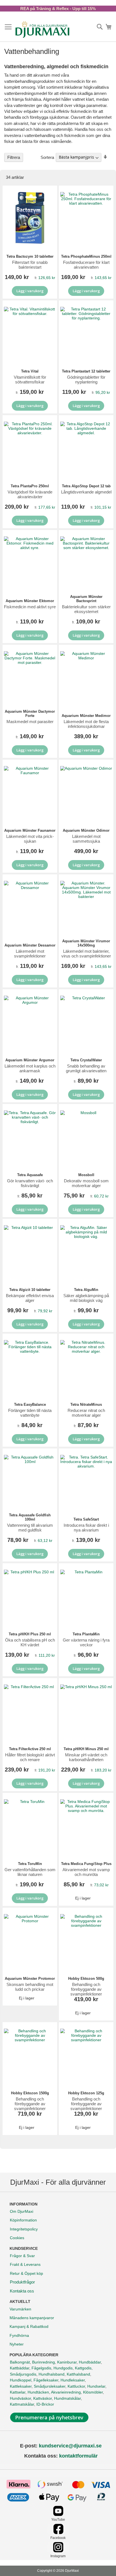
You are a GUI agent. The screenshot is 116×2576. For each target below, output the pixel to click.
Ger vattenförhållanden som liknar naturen (30, 1872)
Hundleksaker (73, 2380)
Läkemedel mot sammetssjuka (86, 839)
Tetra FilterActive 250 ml (30, 1749)
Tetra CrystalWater (86, 1060)
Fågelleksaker (46, 2380)
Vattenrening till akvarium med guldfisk (30, 1528)
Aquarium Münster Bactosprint (86, 599)
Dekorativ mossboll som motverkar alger (86, 1183)
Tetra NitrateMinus (86, 1404)
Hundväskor (20, 2398)
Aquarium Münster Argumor (30, 1060)
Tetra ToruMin (30, 1864)
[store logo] (42, 29)
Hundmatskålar (67, 2398)
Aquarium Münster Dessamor (30, 945)
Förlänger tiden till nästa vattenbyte (30, 1413)
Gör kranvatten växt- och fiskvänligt (30, 1183)
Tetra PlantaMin (86, 1634)
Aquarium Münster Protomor (30, 1979)
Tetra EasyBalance (30, 1404)
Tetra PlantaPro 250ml (30, 486)
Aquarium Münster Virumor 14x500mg (86, 943)
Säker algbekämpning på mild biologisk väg (86, 1298)
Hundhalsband (52, 2374)
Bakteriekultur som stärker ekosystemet (86, 609)
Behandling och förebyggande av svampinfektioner (86, 1989)
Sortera (47, 157)
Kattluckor (76, 2386)
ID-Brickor (45, 2404)
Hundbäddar (90, 2362)
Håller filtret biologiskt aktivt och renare (30, 1757)
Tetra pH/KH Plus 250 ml (30, 1634)
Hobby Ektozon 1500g (30, 2093)
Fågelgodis (41, 2368)
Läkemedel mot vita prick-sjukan (30, 839)
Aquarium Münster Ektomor (30, 601)
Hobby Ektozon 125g (86, 2093)
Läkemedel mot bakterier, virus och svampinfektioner (86, 954)
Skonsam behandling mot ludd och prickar (30, 1987)
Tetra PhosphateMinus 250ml (86, 256)
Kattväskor (43, 2398)
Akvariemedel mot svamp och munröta (86, 1872)
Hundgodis (63, 2368)
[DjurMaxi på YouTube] (58, 2515)
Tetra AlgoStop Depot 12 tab (86, 486)
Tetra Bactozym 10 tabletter (30, 256)
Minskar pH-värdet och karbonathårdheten (86, 1757)
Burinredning (43, 2362)
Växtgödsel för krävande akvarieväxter (30, 494)
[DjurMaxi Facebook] (58, 2533)
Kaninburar (67, 2362)
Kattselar (18, 2392)
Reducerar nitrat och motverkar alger (86, 1413)
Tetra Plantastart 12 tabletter (86, 371)
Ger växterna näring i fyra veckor (86, 1642)
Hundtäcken (38, 2392)
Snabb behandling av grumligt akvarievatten (86, 1068)
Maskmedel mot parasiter (30, 722)
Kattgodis (83, 2368)
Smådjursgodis (23, 2374)
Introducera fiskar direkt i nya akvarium (86, 1528)
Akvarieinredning (66, 2392)
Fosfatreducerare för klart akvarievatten (86, 265)
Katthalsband (78, 2374)
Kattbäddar (20, 2368)
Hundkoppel (21, 2380)
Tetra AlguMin (86, 1290)
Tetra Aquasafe (30, 1175)
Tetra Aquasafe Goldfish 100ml (30, 1517)
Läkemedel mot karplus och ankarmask (30, 1068)
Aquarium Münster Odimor (86, 830)
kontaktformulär (78, 2456)
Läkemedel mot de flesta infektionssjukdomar (86, 724)
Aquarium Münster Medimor (86, 716)
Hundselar (96, 2386)
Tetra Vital (30, 371)
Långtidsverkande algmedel (86, 492)
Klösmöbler (93, 2392)
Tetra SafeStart (86, 1519)
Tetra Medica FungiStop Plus (86, 1864)
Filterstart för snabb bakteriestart (30, 265)
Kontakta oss (22, 2291)
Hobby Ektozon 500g (86, 1979)
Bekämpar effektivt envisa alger (30, 1298)
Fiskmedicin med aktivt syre (30, 607)
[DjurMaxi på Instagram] (58, 2551)
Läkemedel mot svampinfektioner (30, 954)
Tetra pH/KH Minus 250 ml (86, 1749)
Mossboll (86, 1175)
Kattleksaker (21, 2386)
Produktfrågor (22, 2282)
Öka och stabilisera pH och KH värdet (30, 1642)
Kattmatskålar (22, 2404)
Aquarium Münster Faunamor (30, 830)
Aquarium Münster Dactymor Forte (30, 714)
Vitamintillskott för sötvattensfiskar (30, 380)
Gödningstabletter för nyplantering (86, 380)
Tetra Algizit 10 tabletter (30, 1290)
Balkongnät (20, 2362)
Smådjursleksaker (50, 2386)
